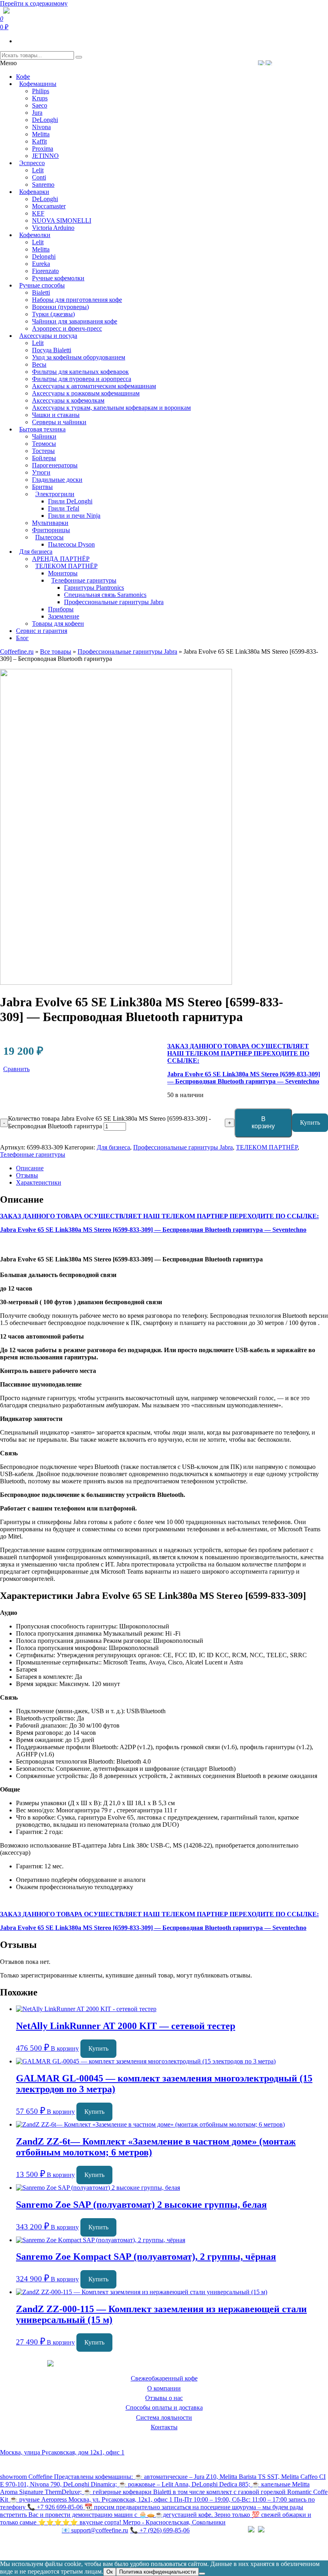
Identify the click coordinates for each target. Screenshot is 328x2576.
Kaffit (39, 141)
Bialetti (41, 292)
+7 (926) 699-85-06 (160, 2530)
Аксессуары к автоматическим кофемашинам (94, 386)
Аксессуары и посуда (48, 336)
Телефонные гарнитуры (84, 580)
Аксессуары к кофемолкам (68, 400)
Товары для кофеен (58, 624)
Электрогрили (55, 494)
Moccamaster (49, 206)
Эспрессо (32, 163)
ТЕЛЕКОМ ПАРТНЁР (66, 566)
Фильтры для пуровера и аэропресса (82, 379)
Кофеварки (34, 192)
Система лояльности (164, 2417)
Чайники (44, 436)
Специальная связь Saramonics (105, 595)
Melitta (41, 134)
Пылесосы (49, 537)
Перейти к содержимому (34, 3)
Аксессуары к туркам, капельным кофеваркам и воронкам (111, 408)
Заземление (64, 616)
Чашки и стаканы (56, 415)
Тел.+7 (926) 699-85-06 (297, 62)
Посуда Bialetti (52, 350)
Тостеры (43, 451)
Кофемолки (35, 235)
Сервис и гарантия (42, 631)
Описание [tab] (30, 1168)
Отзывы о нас (164, 2398)
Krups (40, 98)
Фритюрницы (51, 530)
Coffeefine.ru (17, 651)
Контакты (164, 2427)
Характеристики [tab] (39, 1182)
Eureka (41, 264)
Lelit (38, 170)
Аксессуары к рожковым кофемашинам (86, 393)
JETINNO (45, 156)
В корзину (263, 1122)
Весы (39, 364)
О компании (164, 2388)
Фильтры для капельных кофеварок (80, 372)
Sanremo (43, 185)
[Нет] (202, 2574)
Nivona (41, 127)
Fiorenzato (45, 271)
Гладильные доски (57, 480)
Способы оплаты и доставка (164, 2407)
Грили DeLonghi (70, 501)
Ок (110, 2572)
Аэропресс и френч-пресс (67, 328)
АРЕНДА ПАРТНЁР (61, 559)
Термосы (44, 444)
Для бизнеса (36, 552)
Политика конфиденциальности (44, 2547)
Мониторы (63, 573)
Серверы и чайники (59, 422)
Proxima (43, 149)
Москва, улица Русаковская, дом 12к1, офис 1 (62, 2452)
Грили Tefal (64, 508)
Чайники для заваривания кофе (75, 321)
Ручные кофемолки (58, 278)
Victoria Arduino (53, 228)
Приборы (61, 609)
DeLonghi (45, 120)
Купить (310, 1122)
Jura (37, 113)
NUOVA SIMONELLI (62, 220)
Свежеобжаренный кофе (164, 2378)
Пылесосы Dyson (71, 544)
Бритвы (42, 487)
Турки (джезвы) (53, 314)
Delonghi (44, 256)
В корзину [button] (65, 2048)
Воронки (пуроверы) (60, 307)
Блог (22, 638)
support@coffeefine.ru (95, 2530)
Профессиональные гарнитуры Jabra (114, 602)
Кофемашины (38, 84)
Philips (41, 91)
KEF (38, 213)
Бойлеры (44, 458)
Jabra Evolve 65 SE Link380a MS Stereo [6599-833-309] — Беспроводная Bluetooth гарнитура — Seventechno (244, 1078)
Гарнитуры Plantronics (94, 588)
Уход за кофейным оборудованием (79, 357)
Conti (39, 177)
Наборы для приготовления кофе (77, 300)
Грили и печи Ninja (74, 516)
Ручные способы (42, 285)
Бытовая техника (42, 429)
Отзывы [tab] (27, 1175)
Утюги (41, 472)
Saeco (40, 105)
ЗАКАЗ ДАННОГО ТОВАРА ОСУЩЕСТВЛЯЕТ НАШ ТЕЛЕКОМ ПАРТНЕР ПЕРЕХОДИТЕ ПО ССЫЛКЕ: (238, 1053)
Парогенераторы (55, 465)
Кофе (23, 77)
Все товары (56, 651)
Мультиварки (50, 523)
